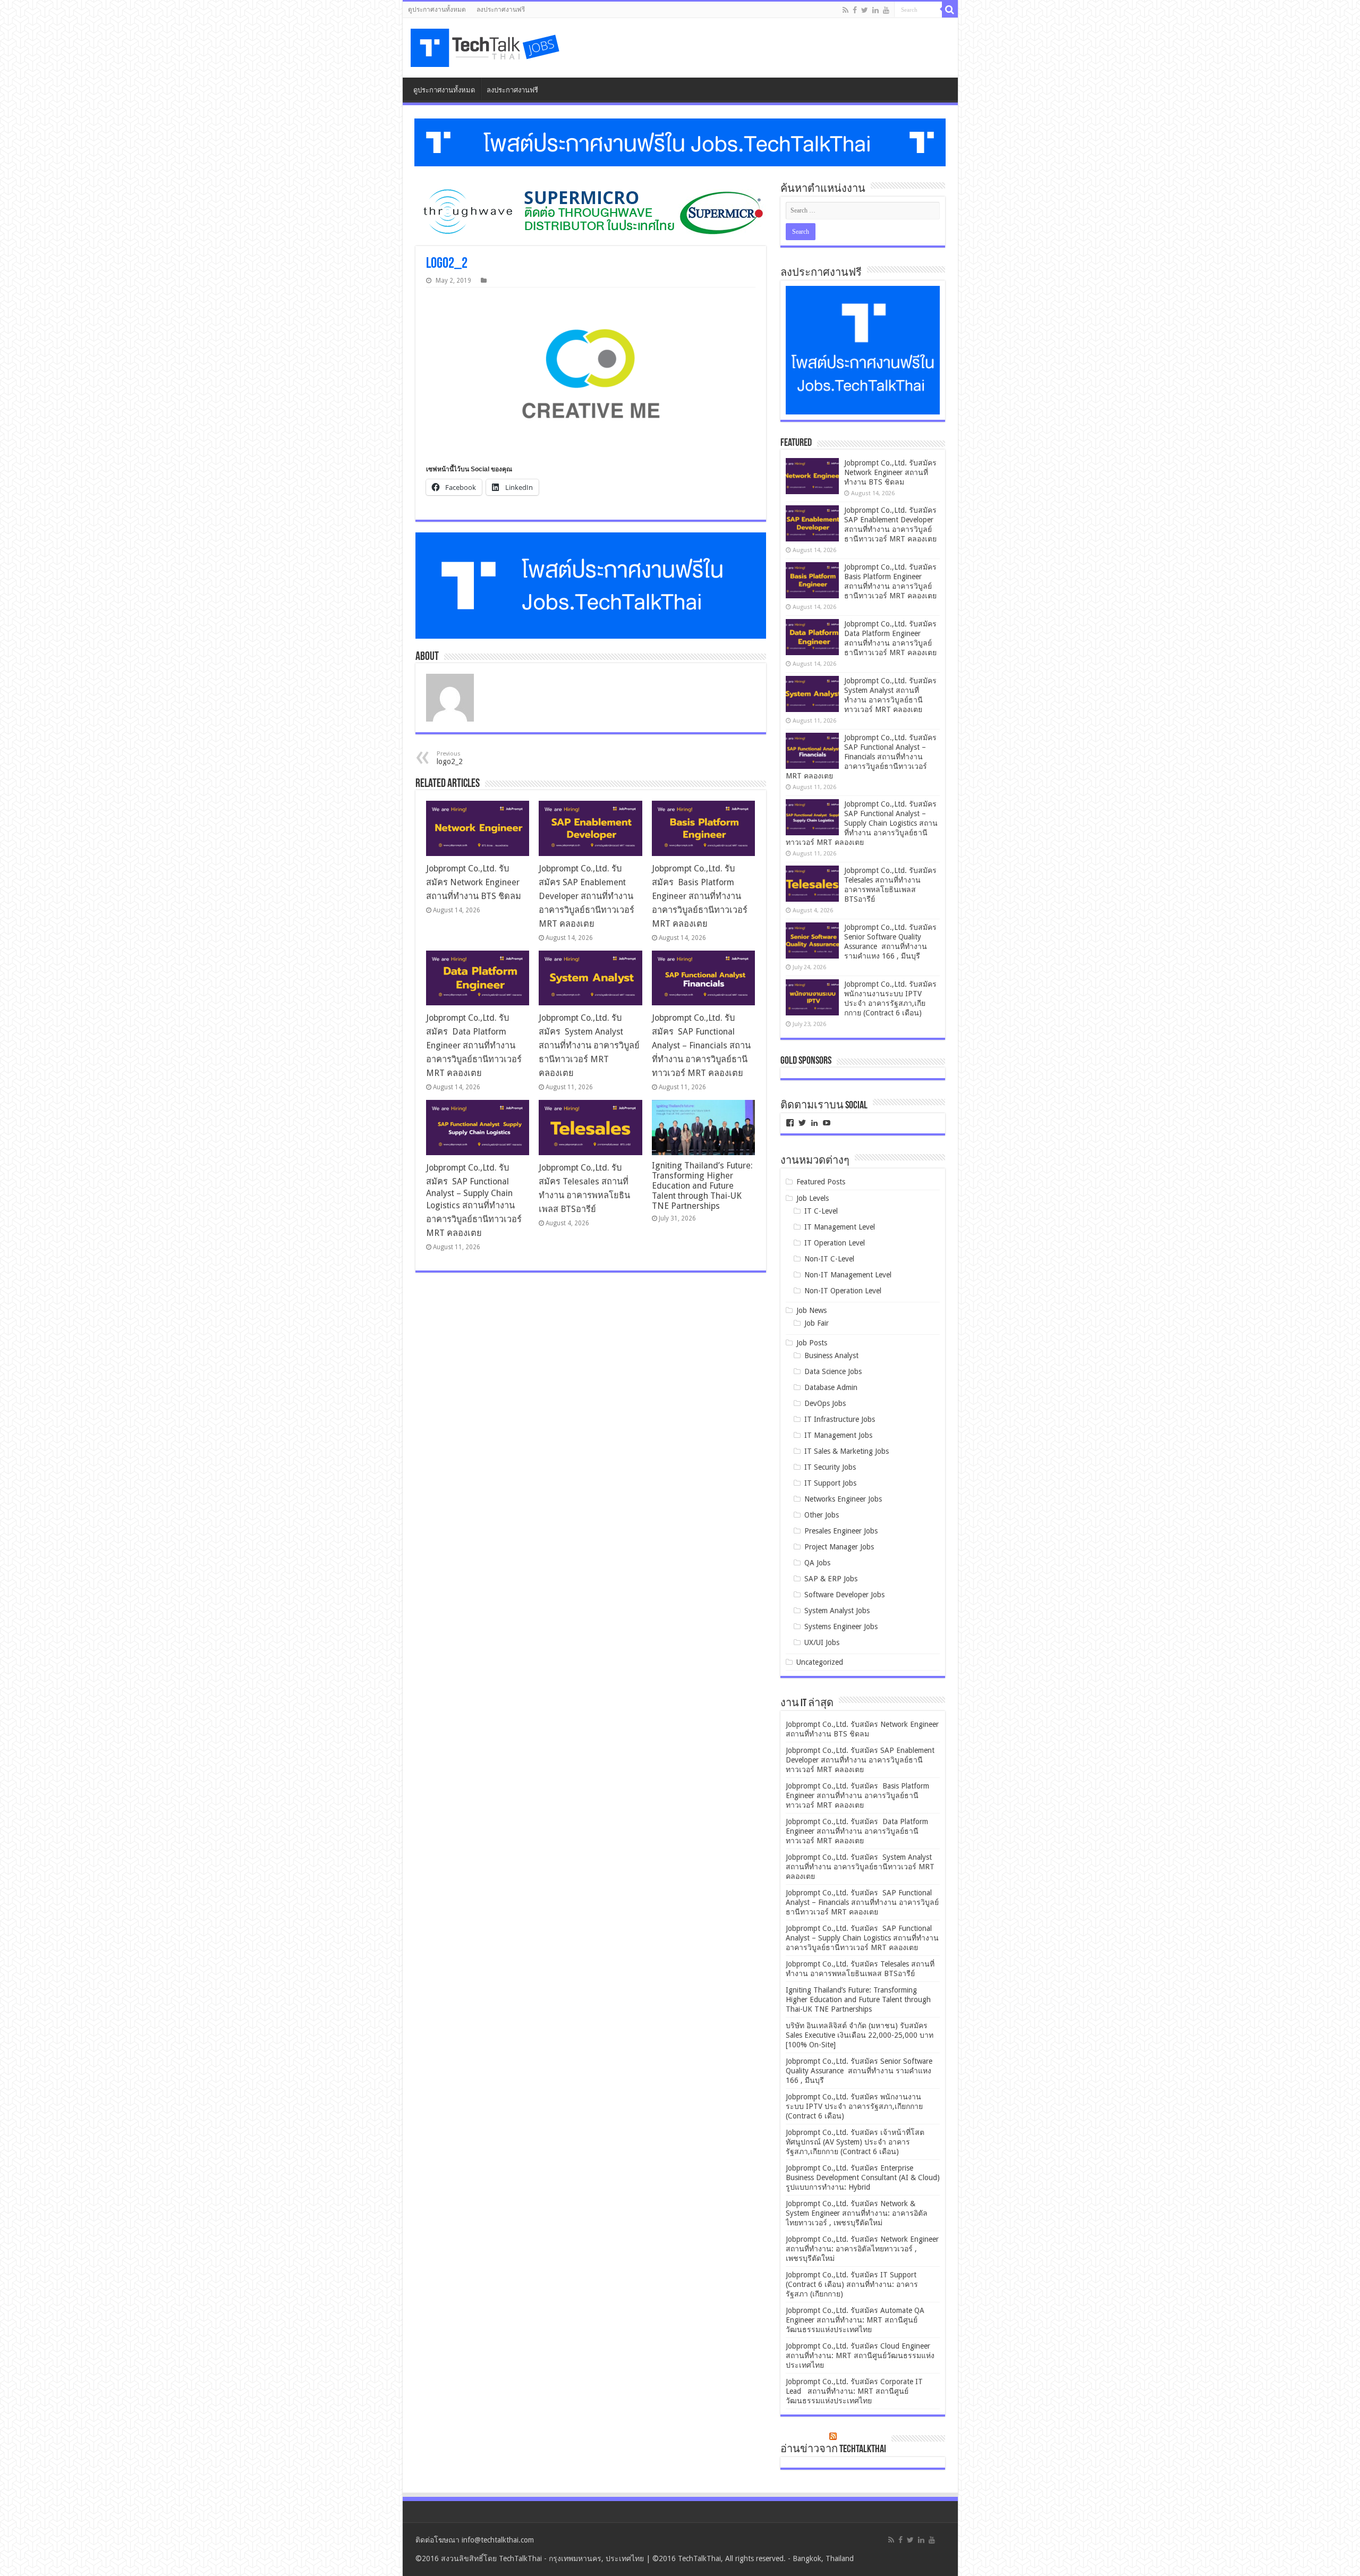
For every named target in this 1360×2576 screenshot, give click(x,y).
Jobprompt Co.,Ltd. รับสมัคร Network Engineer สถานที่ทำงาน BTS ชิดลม (474, 882)
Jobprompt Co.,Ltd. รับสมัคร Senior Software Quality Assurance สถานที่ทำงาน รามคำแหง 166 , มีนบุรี (859, 2071)
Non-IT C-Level (829, 1259)
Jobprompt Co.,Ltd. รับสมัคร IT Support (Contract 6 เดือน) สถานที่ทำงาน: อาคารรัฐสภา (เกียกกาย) (852, 2284)
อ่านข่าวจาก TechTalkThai (833, 2450)
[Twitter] (865, 10)
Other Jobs (822, 1515)
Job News (811, 1310)
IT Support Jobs (830, 1483)
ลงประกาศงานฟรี (501, 10)
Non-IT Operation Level (843, 1291)
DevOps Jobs (825, 1403)
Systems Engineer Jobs (841, 1626)
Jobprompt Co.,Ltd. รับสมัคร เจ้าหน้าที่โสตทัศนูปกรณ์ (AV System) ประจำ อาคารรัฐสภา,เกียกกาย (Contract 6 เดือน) (855, 2142)
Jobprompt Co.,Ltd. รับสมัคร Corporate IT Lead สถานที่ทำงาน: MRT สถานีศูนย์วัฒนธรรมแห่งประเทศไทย (854, 2391)
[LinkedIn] (875, 10)
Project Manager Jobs (839, 1547)
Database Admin (831, 1387)
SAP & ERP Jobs (831, 1579)
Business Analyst (831, 1355)
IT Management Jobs (838, 1435)
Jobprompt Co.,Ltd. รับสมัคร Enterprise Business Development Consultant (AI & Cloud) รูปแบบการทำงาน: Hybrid (863, 2177)
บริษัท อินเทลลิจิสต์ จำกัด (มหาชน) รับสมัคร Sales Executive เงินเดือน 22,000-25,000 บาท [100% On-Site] (860, 2035)
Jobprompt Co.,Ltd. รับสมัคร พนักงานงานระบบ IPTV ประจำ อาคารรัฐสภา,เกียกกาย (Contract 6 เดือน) (854, 2106)
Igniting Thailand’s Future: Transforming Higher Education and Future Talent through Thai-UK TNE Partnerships (702, 1186)
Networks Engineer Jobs (843, 1499)
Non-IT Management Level (848, 1275)
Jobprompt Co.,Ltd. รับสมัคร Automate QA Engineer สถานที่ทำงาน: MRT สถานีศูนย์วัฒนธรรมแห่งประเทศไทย (855, 2320)
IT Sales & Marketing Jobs (847, 1451)
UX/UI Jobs (822, 1642)
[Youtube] (886, 10)
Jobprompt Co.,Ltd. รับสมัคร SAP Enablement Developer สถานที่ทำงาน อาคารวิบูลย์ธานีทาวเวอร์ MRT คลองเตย (586, 896)
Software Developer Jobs (844, 1595)
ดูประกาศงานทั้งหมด (437, 10)
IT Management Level (840, 1227)
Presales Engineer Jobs (841, 1531)
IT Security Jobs (830, 1467)
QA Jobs (817, 1563)
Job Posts (812, 1343)
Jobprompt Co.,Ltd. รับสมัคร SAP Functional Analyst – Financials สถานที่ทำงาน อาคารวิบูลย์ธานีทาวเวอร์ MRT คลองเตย (701, 1045)
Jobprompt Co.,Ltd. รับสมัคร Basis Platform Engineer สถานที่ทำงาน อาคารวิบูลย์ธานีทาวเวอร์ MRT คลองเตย (700, 896)
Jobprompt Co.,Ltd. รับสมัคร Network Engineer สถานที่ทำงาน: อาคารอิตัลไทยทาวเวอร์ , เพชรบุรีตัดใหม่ (862, 2249)
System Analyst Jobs (837, 1611)
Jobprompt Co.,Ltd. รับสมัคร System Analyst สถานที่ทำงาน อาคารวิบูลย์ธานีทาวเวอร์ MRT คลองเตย (589, 1045)
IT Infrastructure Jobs (840, 1419)
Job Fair (817, 1323)
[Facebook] (855, 10)
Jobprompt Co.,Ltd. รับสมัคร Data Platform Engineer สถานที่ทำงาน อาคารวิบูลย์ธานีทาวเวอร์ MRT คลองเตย (474, 1045)
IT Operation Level (835, 1243)
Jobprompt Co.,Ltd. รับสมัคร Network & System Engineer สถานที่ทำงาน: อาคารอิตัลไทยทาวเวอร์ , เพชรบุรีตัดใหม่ (857, 2213)
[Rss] (845, 10)
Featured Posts (821, 1182)
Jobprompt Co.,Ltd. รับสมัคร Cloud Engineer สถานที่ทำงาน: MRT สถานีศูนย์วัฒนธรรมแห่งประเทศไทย (860, 2355)
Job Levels (813, 1198)
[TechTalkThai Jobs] (487, 48)
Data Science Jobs (833, 1371)
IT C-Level (821, 1211)
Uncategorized (820, 1662)
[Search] (950, 10)
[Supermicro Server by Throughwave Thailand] (591, 211)
